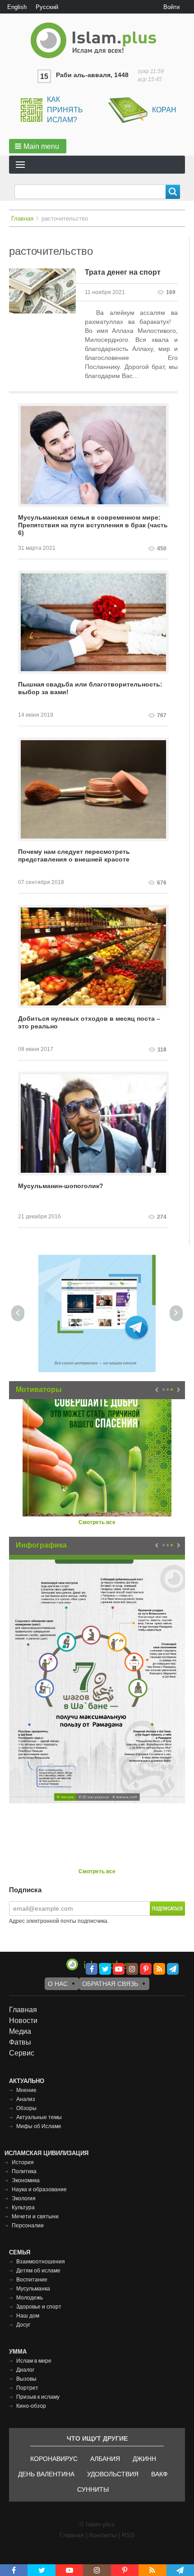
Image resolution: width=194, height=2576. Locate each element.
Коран (164, 110)
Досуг (23, 2325)
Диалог (25, 2370)
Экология (24, 2198)
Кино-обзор (31, 2406)
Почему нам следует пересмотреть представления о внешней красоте (74, 855)
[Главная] (97, 40)
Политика (24, 2171)
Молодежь (30, 2298)
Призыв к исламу (38, 2397)
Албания (105, 2459)
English (17, 7)
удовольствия (113, 2474)
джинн (144, 2459)
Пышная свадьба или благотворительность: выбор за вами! (90, 688)
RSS (128, 2535)
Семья (20, 2252)
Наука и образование (39, 2189)
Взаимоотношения (41, 2262)
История (23, 2162)
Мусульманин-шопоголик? (61, 1186)
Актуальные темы (39, 2117)
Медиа (20, 2031)
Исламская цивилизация (46, 2153)
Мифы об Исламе (39, 2126)
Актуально (27, 2081)
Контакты (103, 2535)
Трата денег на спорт (123, 272)
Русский (47, 7)
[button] (38, 146)
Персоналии (28, 2226)
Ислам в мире (34, 2361)
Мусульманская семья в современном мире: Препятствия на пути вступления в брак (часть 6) (93, 525)
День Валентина (46, 2474)
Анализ (26, 2099)
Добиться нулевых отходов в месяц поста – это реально (89, 1022)
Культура (23, 2207)
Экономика (26, 2180)
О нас (58, 1984)
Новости (23, 2021)
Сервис (22, 2053)
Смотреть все (97, 1522)
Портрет (27, 2388)
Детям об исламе (38, 2271)
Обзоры (26, 2108)
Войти (171, 7)
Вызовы (26, 2379)
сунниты (93, 2489)
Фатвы (20, 2042)
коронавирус (54, 2459)
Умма (18, 2352)
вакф (159, 2474)
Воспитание (32, 2280)
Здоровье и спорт (39, 2307)
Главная (22, 219)
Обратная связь (110, 1984)
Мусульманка (33, 2289)
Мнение (26, 2090)
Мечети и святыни (35, 2217)
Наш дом (28, 2316)
